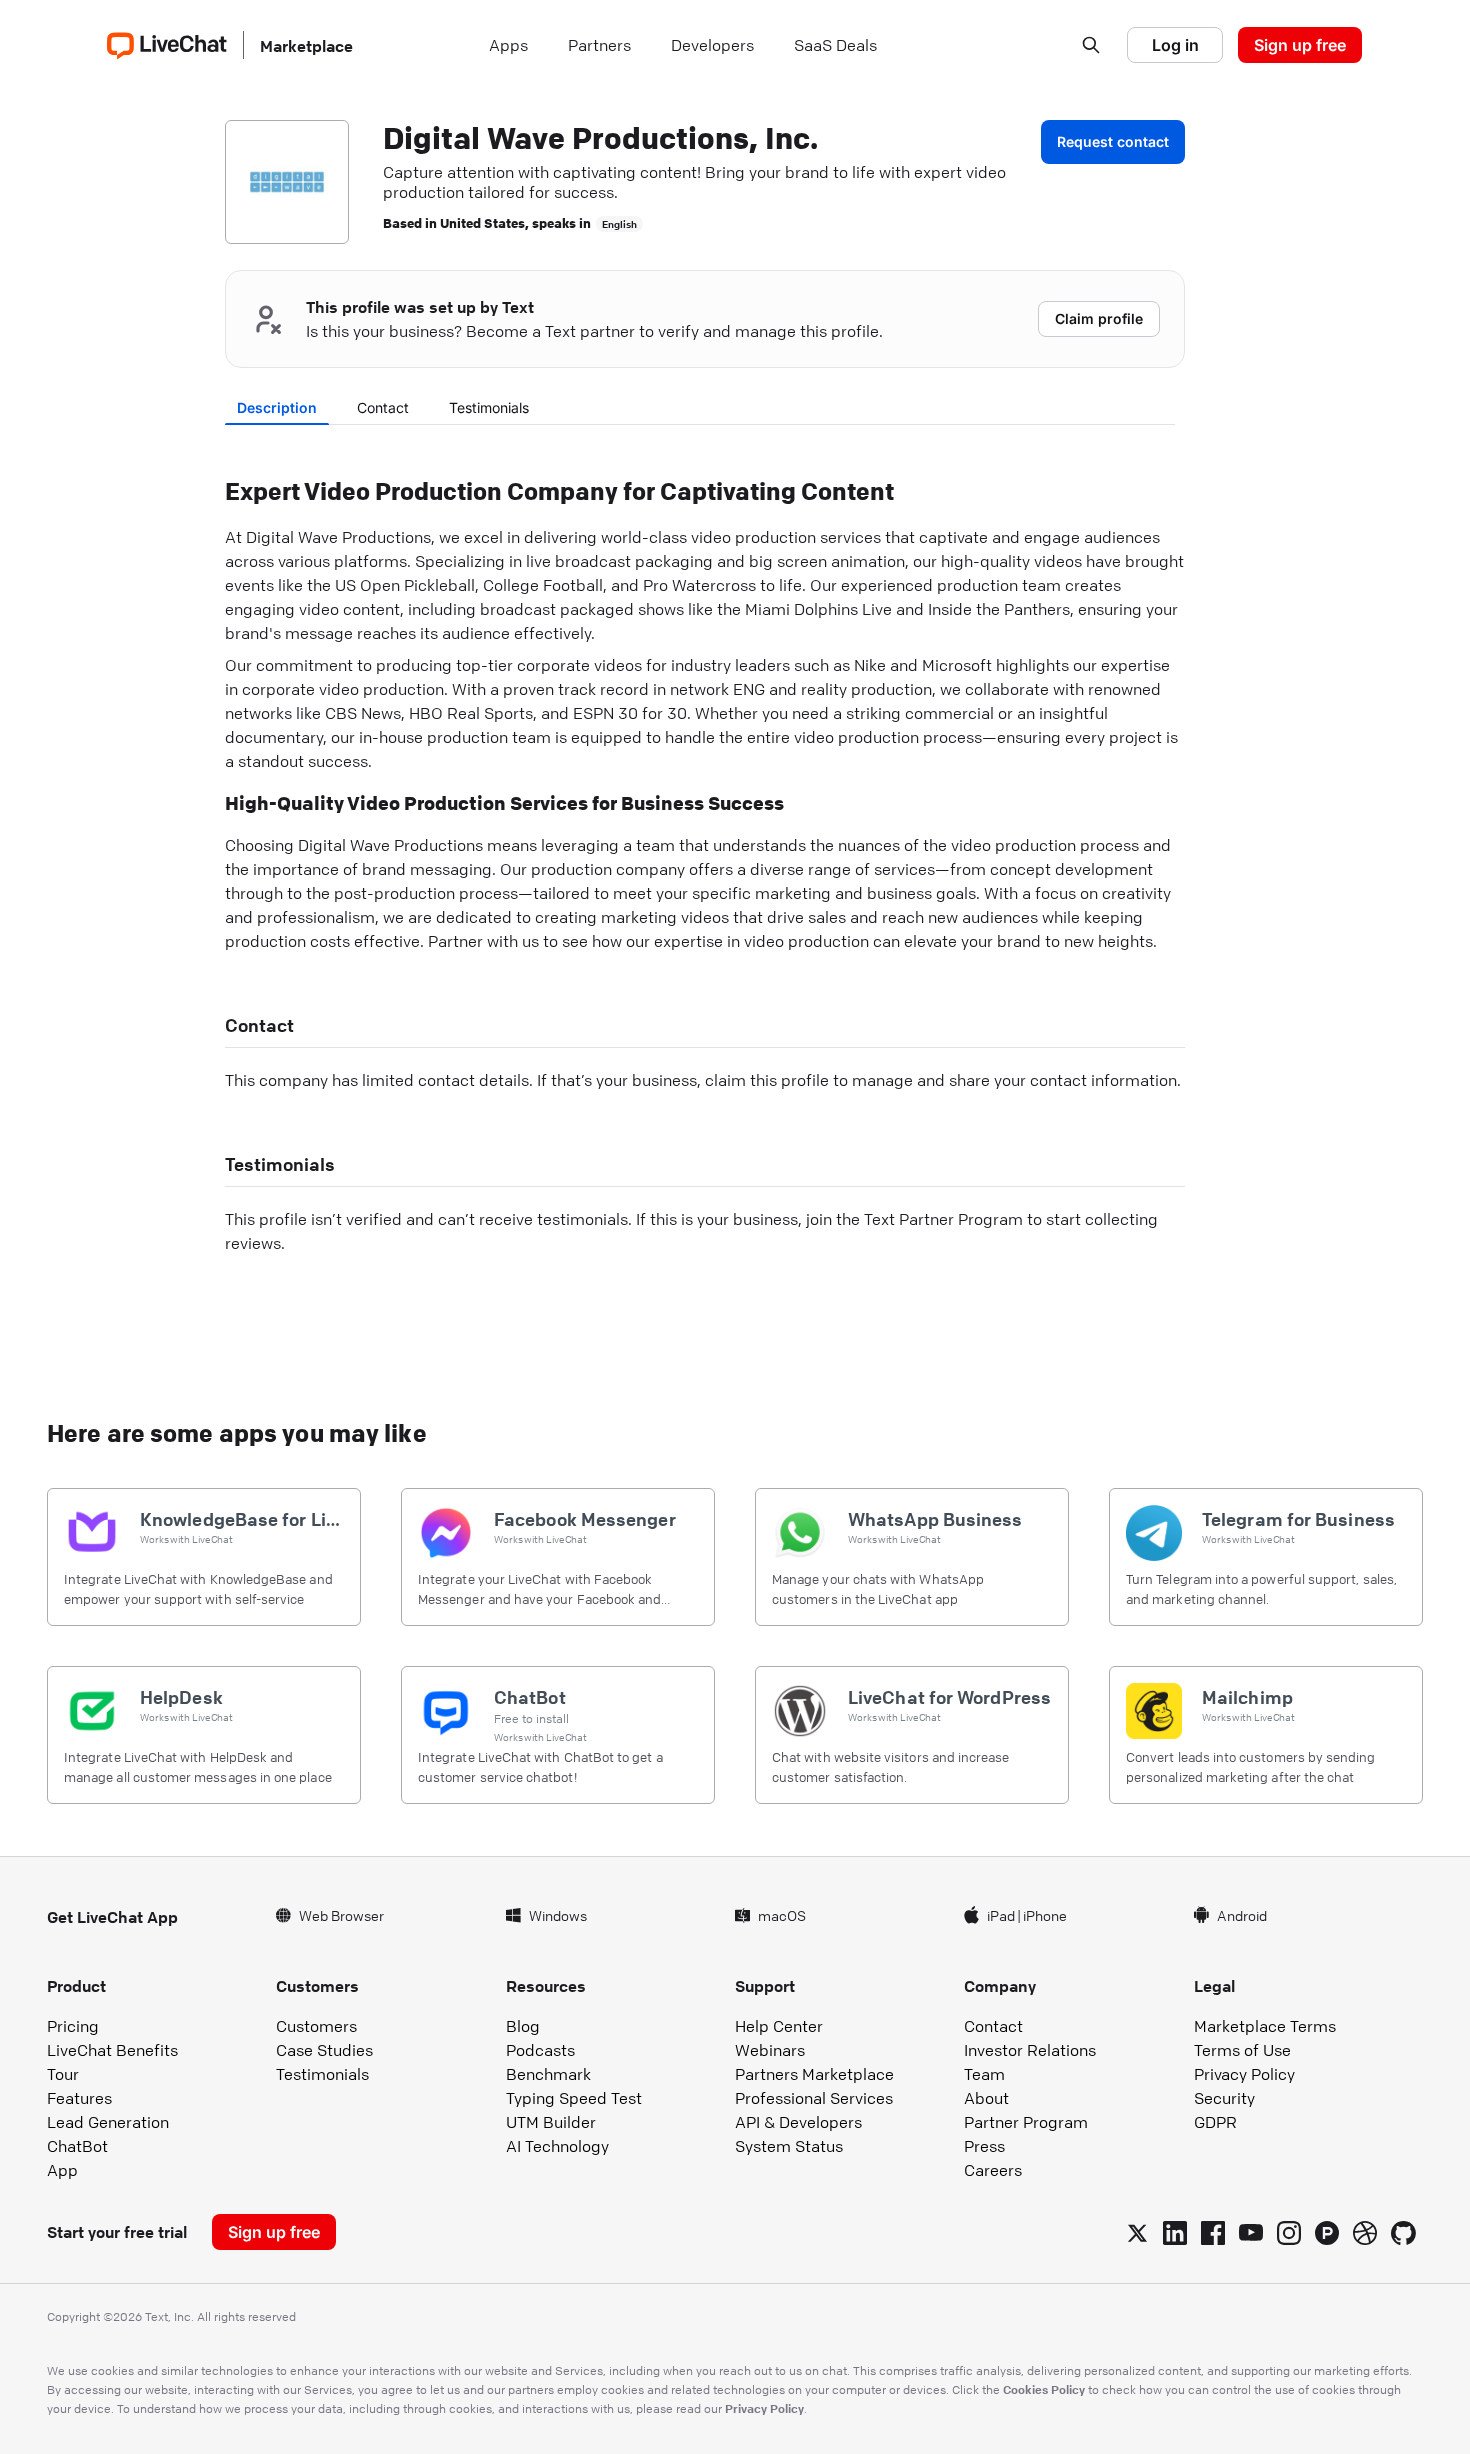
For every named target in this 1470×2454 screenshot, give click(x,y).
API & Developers (798, 2122)
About (986, 2098)
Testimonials (489, 407)
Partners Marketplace (814, 2074)
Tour (63, 2074)
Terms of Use (1242, 2050)
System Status (789, 2146)
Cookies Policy (1044, 2389)
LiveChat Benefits (112, 2050)
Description (277, 407)
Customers (316, 2026)
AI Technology (557, 2146)
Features (79, 2098)
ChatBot (77, 2146)
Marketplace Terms (1265, 2026)
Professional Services (814, 2098)
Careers (993, 2170)
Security (1224, 2098)
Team (984, 2074)
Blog (523, 2026)
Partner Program (1026, 2122)
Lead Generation (108, 2122)
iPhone (1045, 1915)
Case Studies (324, 2050)
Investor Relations (1030, 2050)
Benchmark (548, 2074)
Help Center (779, 2026)
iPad (1001, 1915)
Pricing (73, 2026)
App (62, 2170)
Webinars (770, 2050)
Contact (383, 407)
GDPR (1215, 2122)
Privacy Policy (1244, 2074)
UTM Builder (551, 2122)
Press (984, 2146)
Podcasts (540, 2050)
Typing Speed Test (574, 2098)
